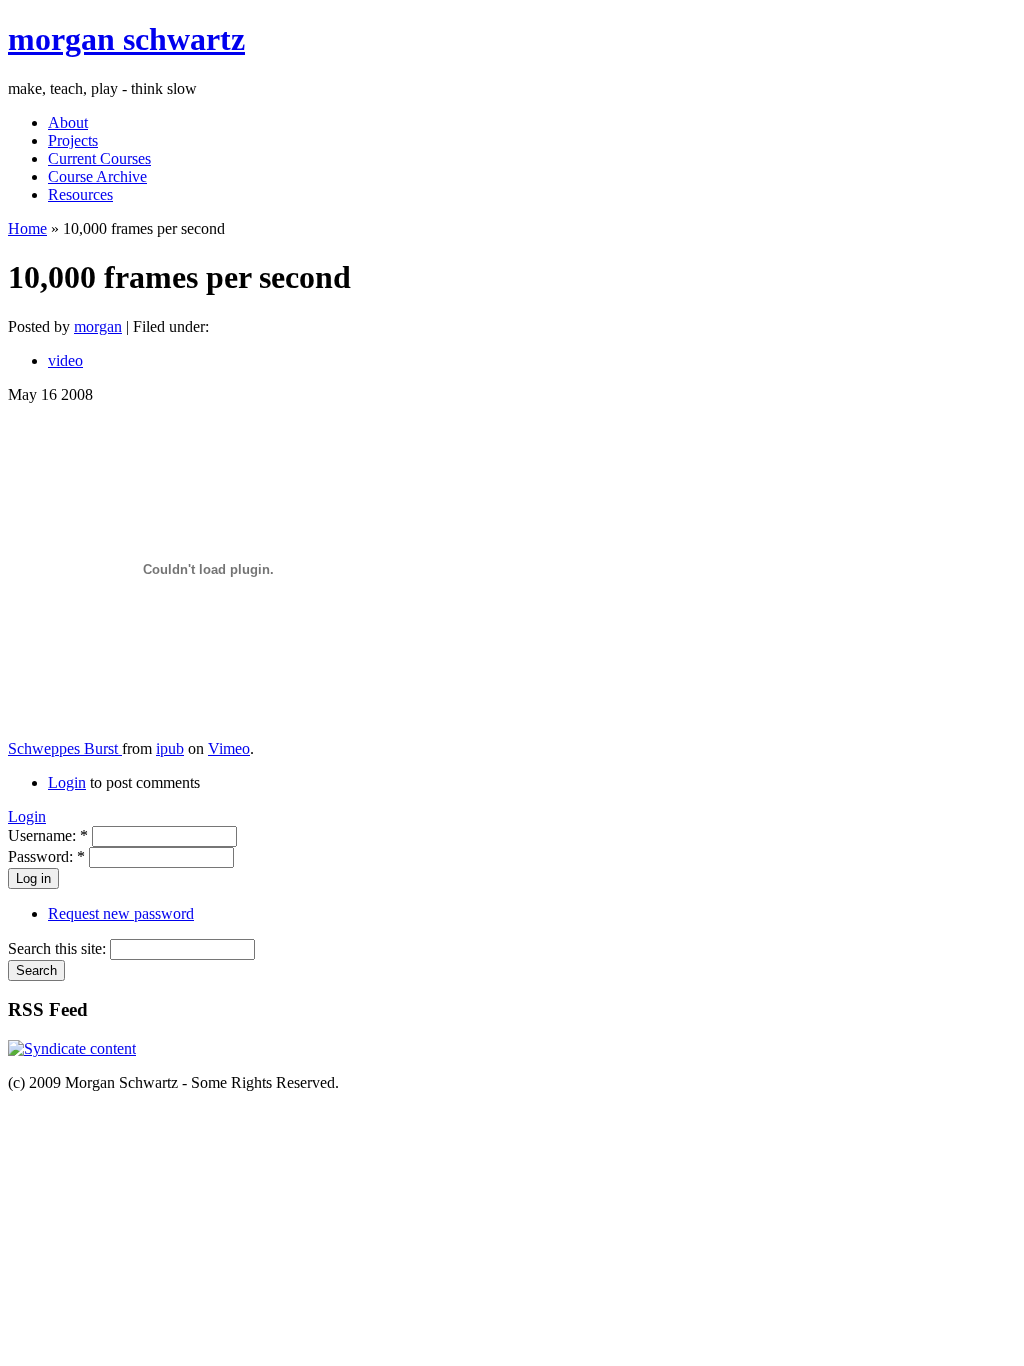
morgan (98, 326)
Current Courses (99, 158)
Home (27, 228)
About (68, 122)
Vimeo (229, 748)
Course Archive (97, 176)
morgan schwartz (126, 39)
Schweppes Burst (65, 748)
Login (67, 782)
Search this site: (59, 948)
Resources (80, 194)
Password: (46, 856)
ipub (170, 748)
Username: (48, 835)
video (65, 360)
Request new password (121, 913)
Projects (73, 140)
